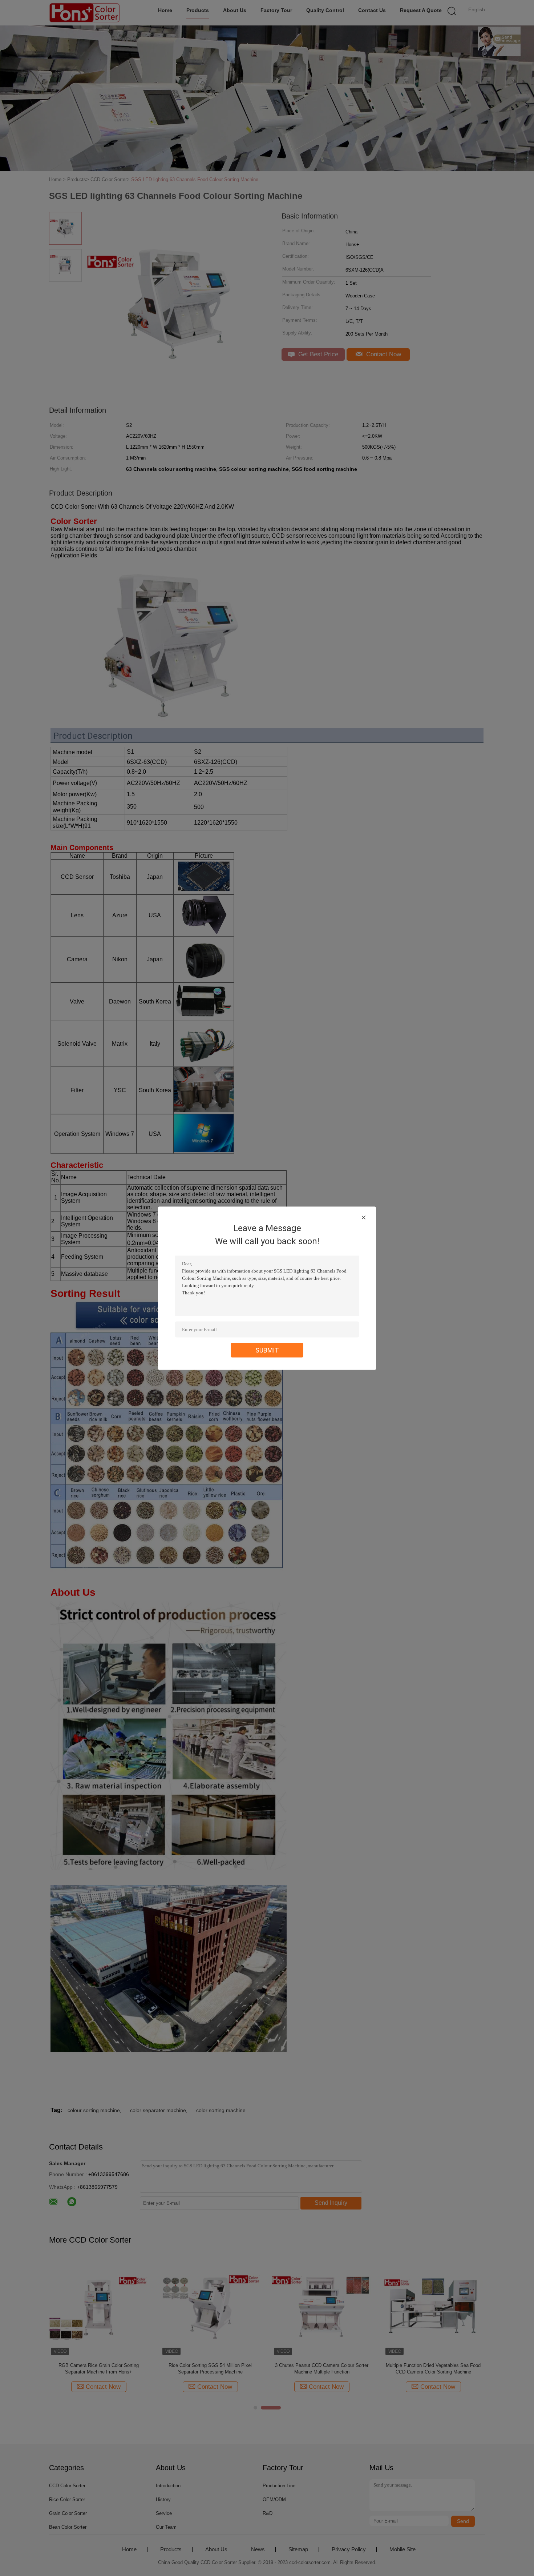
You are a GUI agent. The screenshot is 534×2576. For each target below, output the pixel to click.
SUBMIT (267, 1350)
